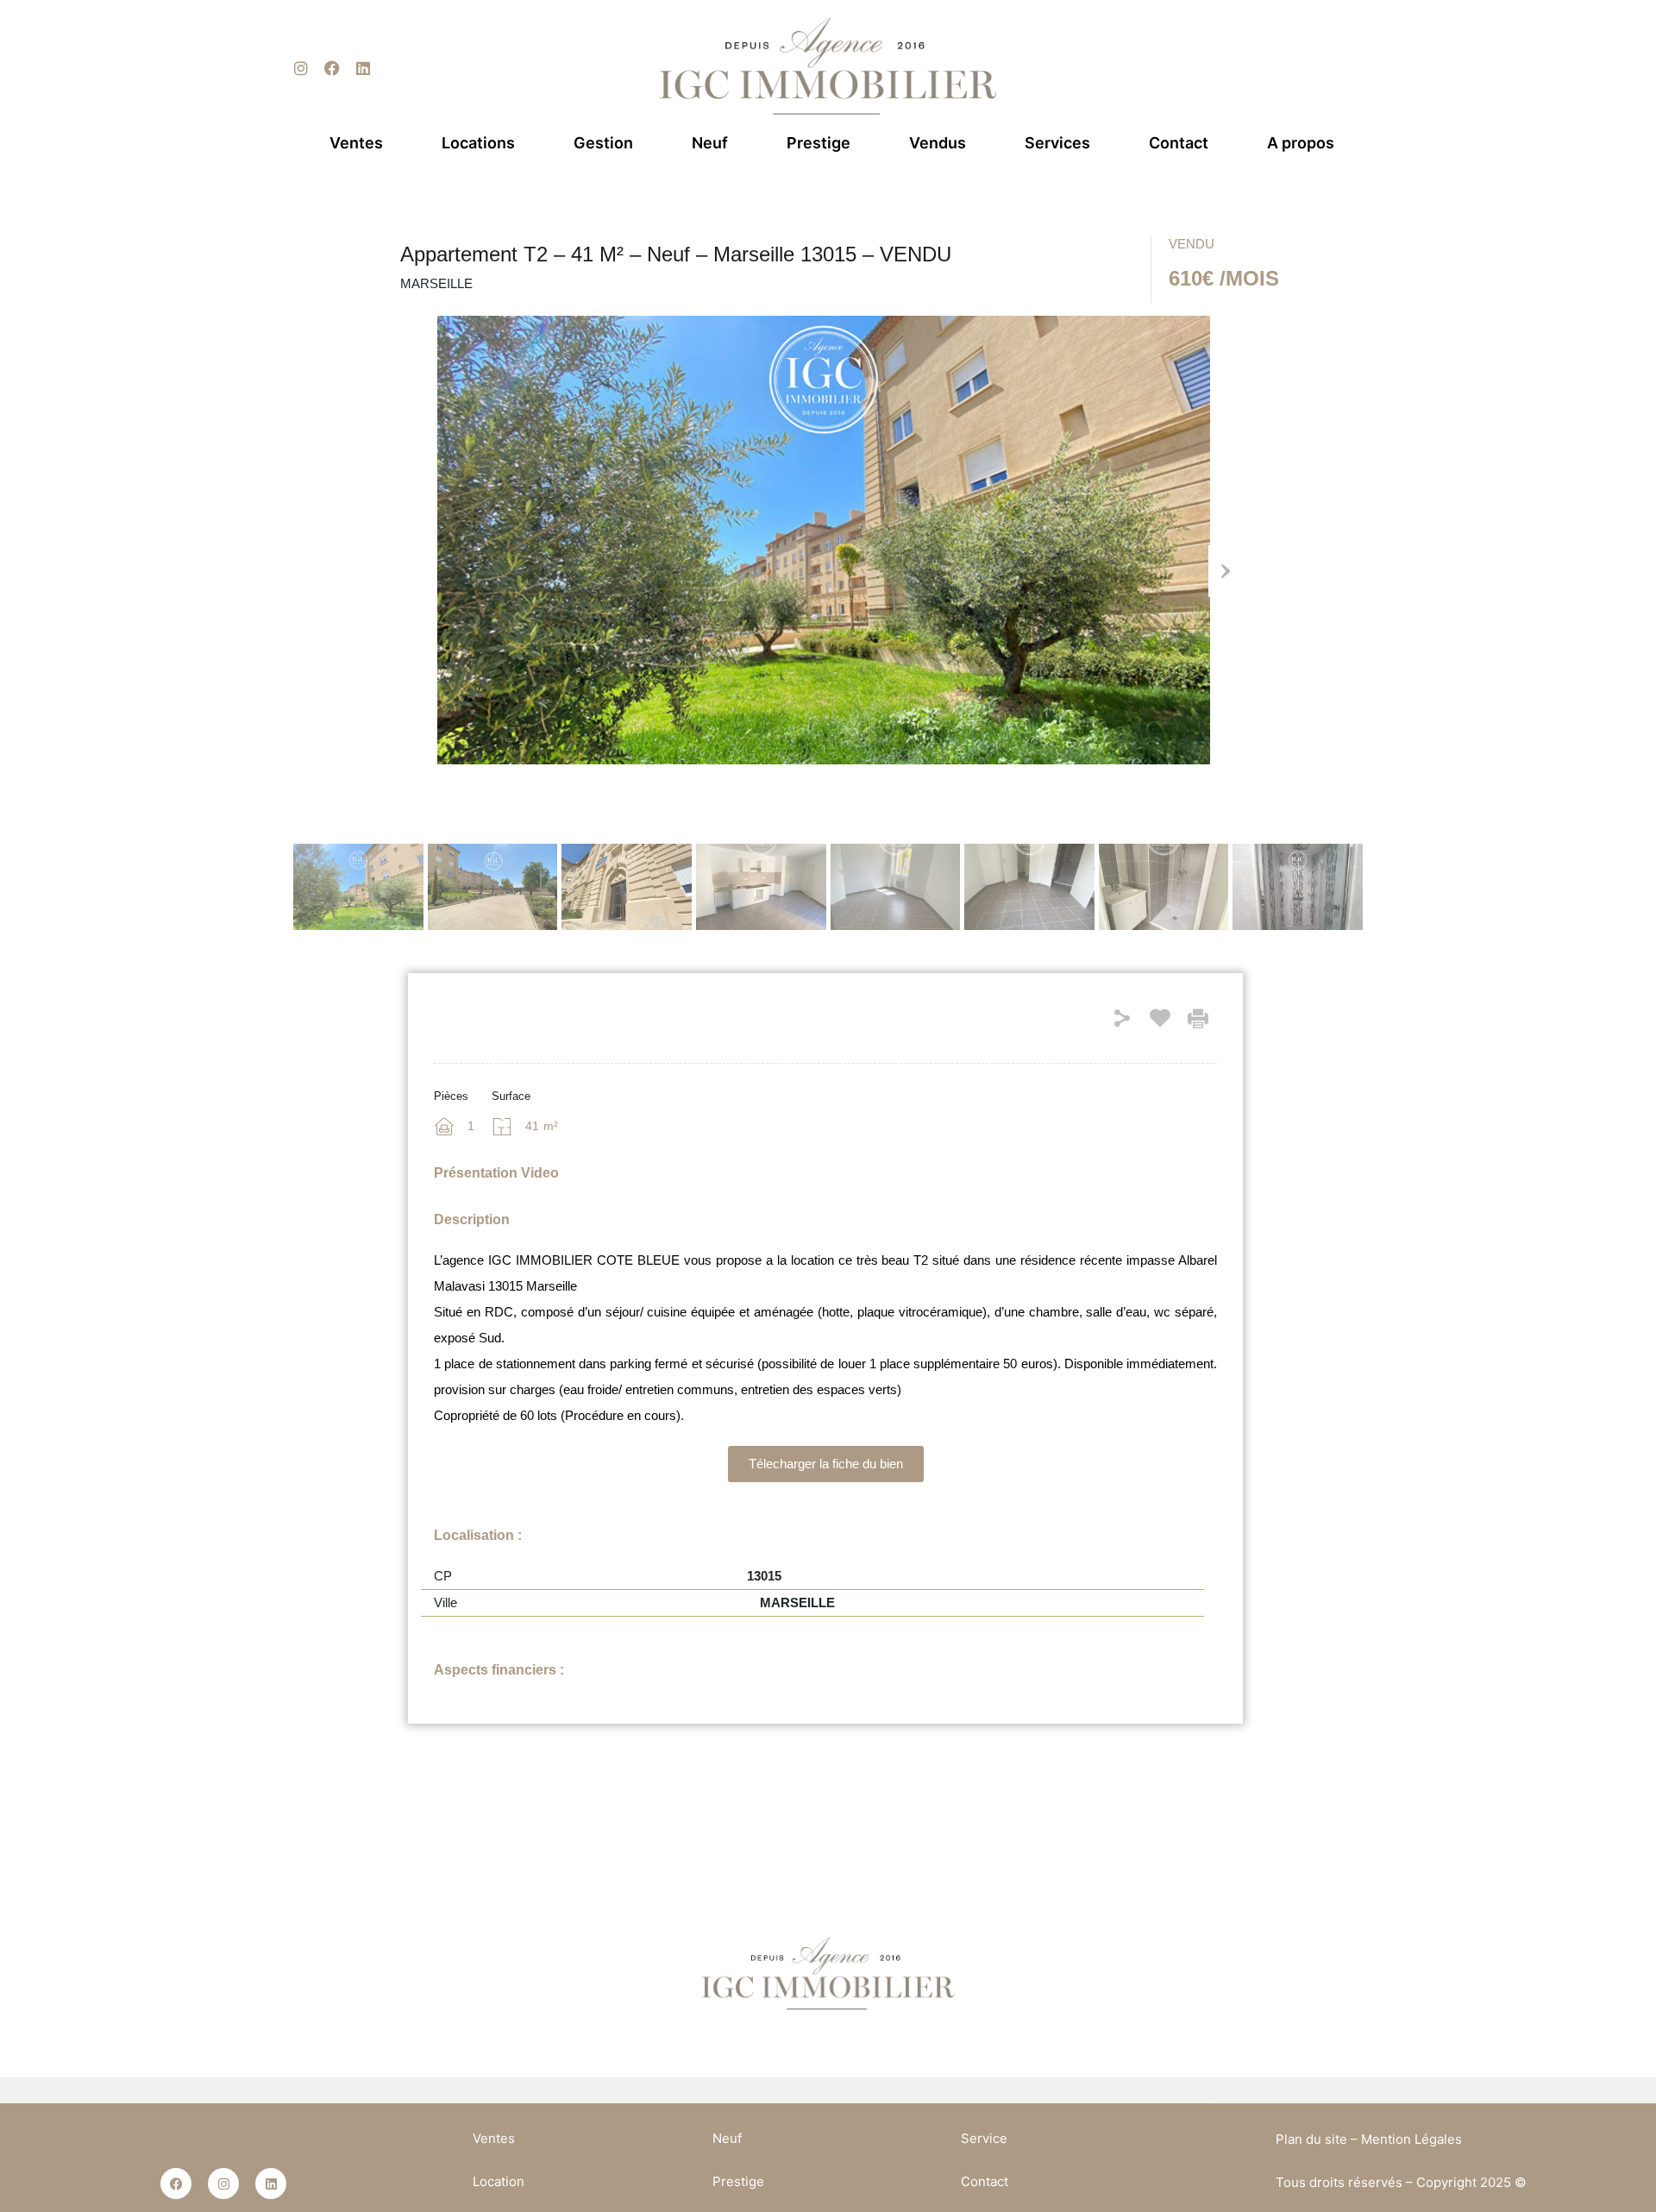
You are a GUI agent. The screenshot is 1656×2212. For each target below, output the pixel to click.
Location (499, 2181)
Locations (478, 143)
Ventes (356, 143)
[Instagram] (301, 68)
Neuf (710, 143)
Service (984, 2138)
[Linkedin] (363, 68)
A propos (1301, 143)
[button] (826, 1464)
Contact (1179, 143)
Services (1057, 143)
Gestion (603, 143)
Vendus (938, 143)
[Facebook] (332, 68)
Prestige (819, 143)
